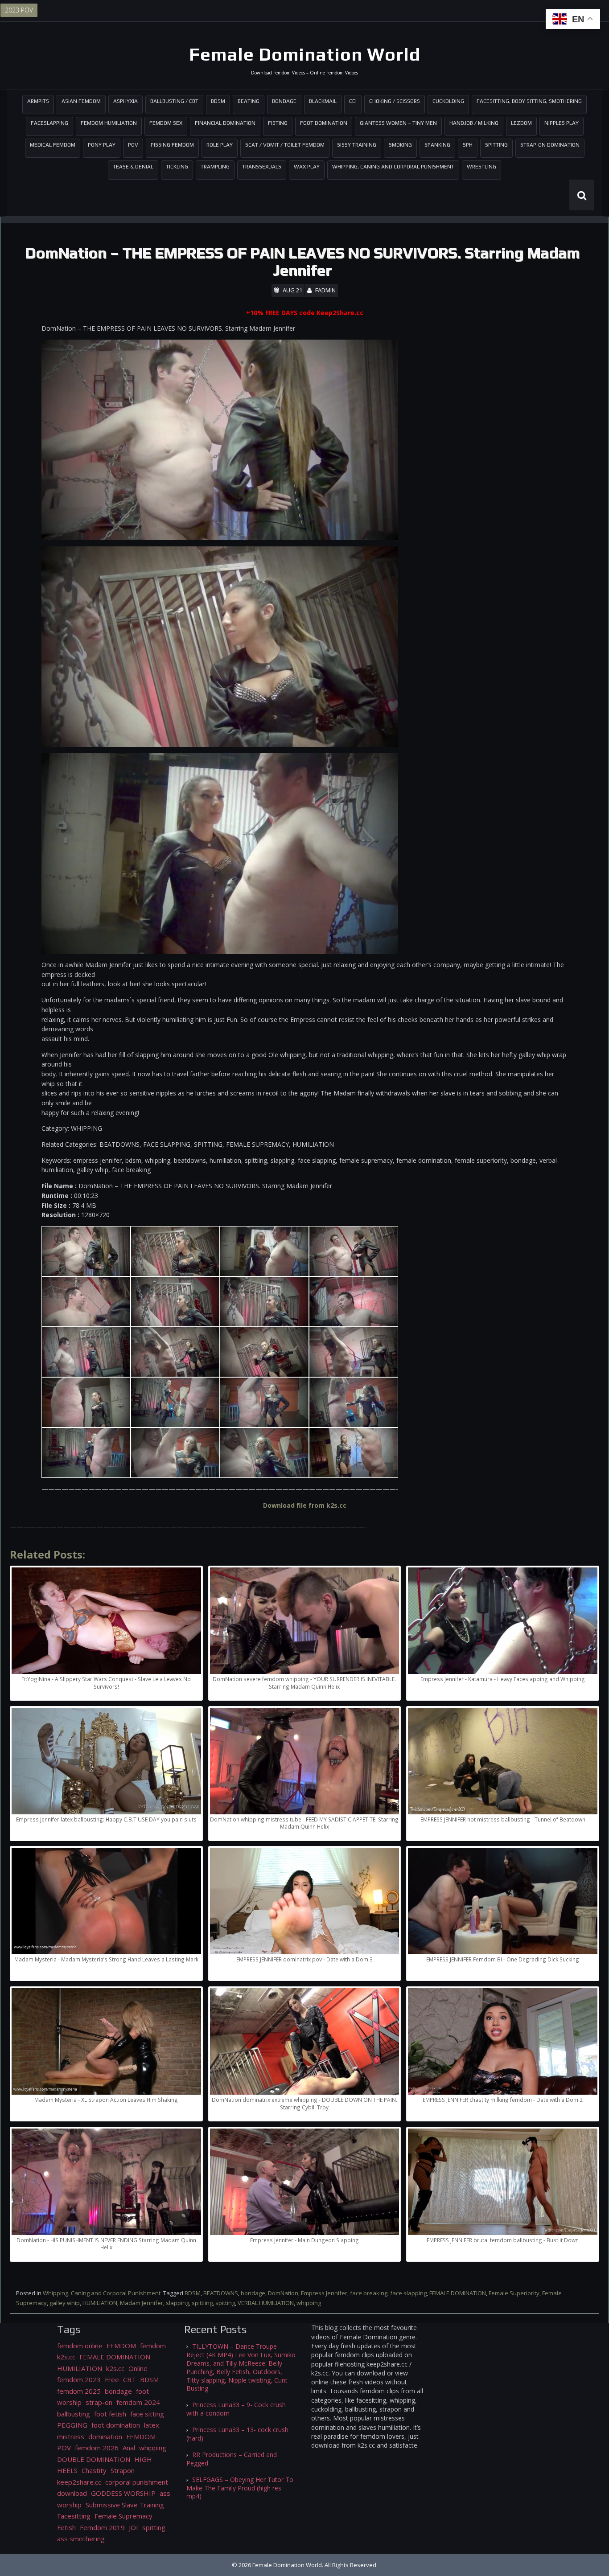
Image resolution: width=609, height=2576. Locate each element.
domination (105, 2437)
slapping (177, 2303)
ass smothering (81, 2539)
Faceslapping (49, 123)
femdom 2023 (79, 2379)
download (72, 2493)
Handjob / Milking (474, 123)
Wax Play (307, 167)
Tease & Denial (133, 167)
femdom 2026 (97, 2448)
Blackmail (323, 101)
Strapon (123, 2470)
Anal (129, 2448)
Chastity (94, 2470)
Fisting (278, 123)
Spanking (437, 145)
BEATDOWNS (221, 2293)
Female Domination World (305, 54)
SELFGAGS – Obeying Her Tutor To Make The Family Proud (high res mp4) (240, 2488)
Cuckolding (448, 101)
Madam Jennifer (142, 2303)
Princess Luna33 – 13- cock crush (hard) (237, 2434)
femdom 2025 (79, 2391)
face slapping (408, 2293)
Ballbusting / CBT (174, 101)
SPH (468, 145)
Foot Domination (324, 123)
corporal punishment (137, 2482)
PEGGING (72, 2425)
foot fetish (110, 2414)
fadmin (325, 290)
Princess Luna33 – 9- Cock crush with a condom (236, 2409)
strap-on (99, 2402)
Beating (249, 101)
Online (138, 2368)
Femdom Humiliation (109, 123)
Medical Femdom (53, 145)
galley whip (65, 2303)
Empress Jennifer (324, 2293)
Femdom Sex (166, 123)
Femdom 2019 (102, 2527)
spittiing (202, 2303)
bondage (253, 2293)
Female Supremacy (123, 2516)
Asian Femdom (81, 101)
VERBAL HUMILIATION (266, 2303)
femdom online (80, 2346)
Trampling (215, 167)
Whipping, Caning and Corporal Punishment (393, 167)
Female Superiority (514, 2293)
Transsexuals (262, 167)
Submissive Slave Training (125, 2505)
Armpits (38, 101)
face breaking (369, 2293)
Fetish (66, 2527)
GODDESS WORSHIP (123, 2493)
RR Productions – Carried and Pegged (232, 2459)
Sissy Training (357, 145)
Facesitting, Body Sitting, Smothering (529, 101)
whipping (309, 2303)
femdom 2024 (138, 2402)
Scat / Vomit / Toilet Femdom (285, 145)
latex (152, 2425)
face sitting (147, 2414)
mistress (71, 2437)
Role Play (220, 145)
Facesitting (74, 2516)
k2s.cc (115, 2368)
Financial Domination (225, 123)
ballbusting (74, 2414)
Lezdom (521, 123)
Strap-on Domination (550, 145)
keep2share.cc (79, 2482)
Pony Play (102, 145)
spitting (225, 2303)
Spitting (496, 145)
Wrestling (481, 167)
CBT (130, 2379)
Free (112, 2379)
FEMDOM (121, 2346)
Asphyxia (126, 101)
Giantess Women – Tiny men (398, 123)
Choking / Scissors (395, 101)
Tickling (177, 167)
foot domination (116, 2425)
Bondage (284, 101)
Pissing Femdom (172, 145)
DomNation (283, 2293)
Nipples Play (562, 123)
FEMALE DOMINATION (458, 2293)
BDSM (218, 101)
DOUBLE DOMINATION (94, 2459)
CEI (353, 101)
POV (133, 145)
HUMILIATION (100, 2303)
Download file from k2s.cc (305, 1505)
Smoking (400, 145)
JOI (134, 2527)
